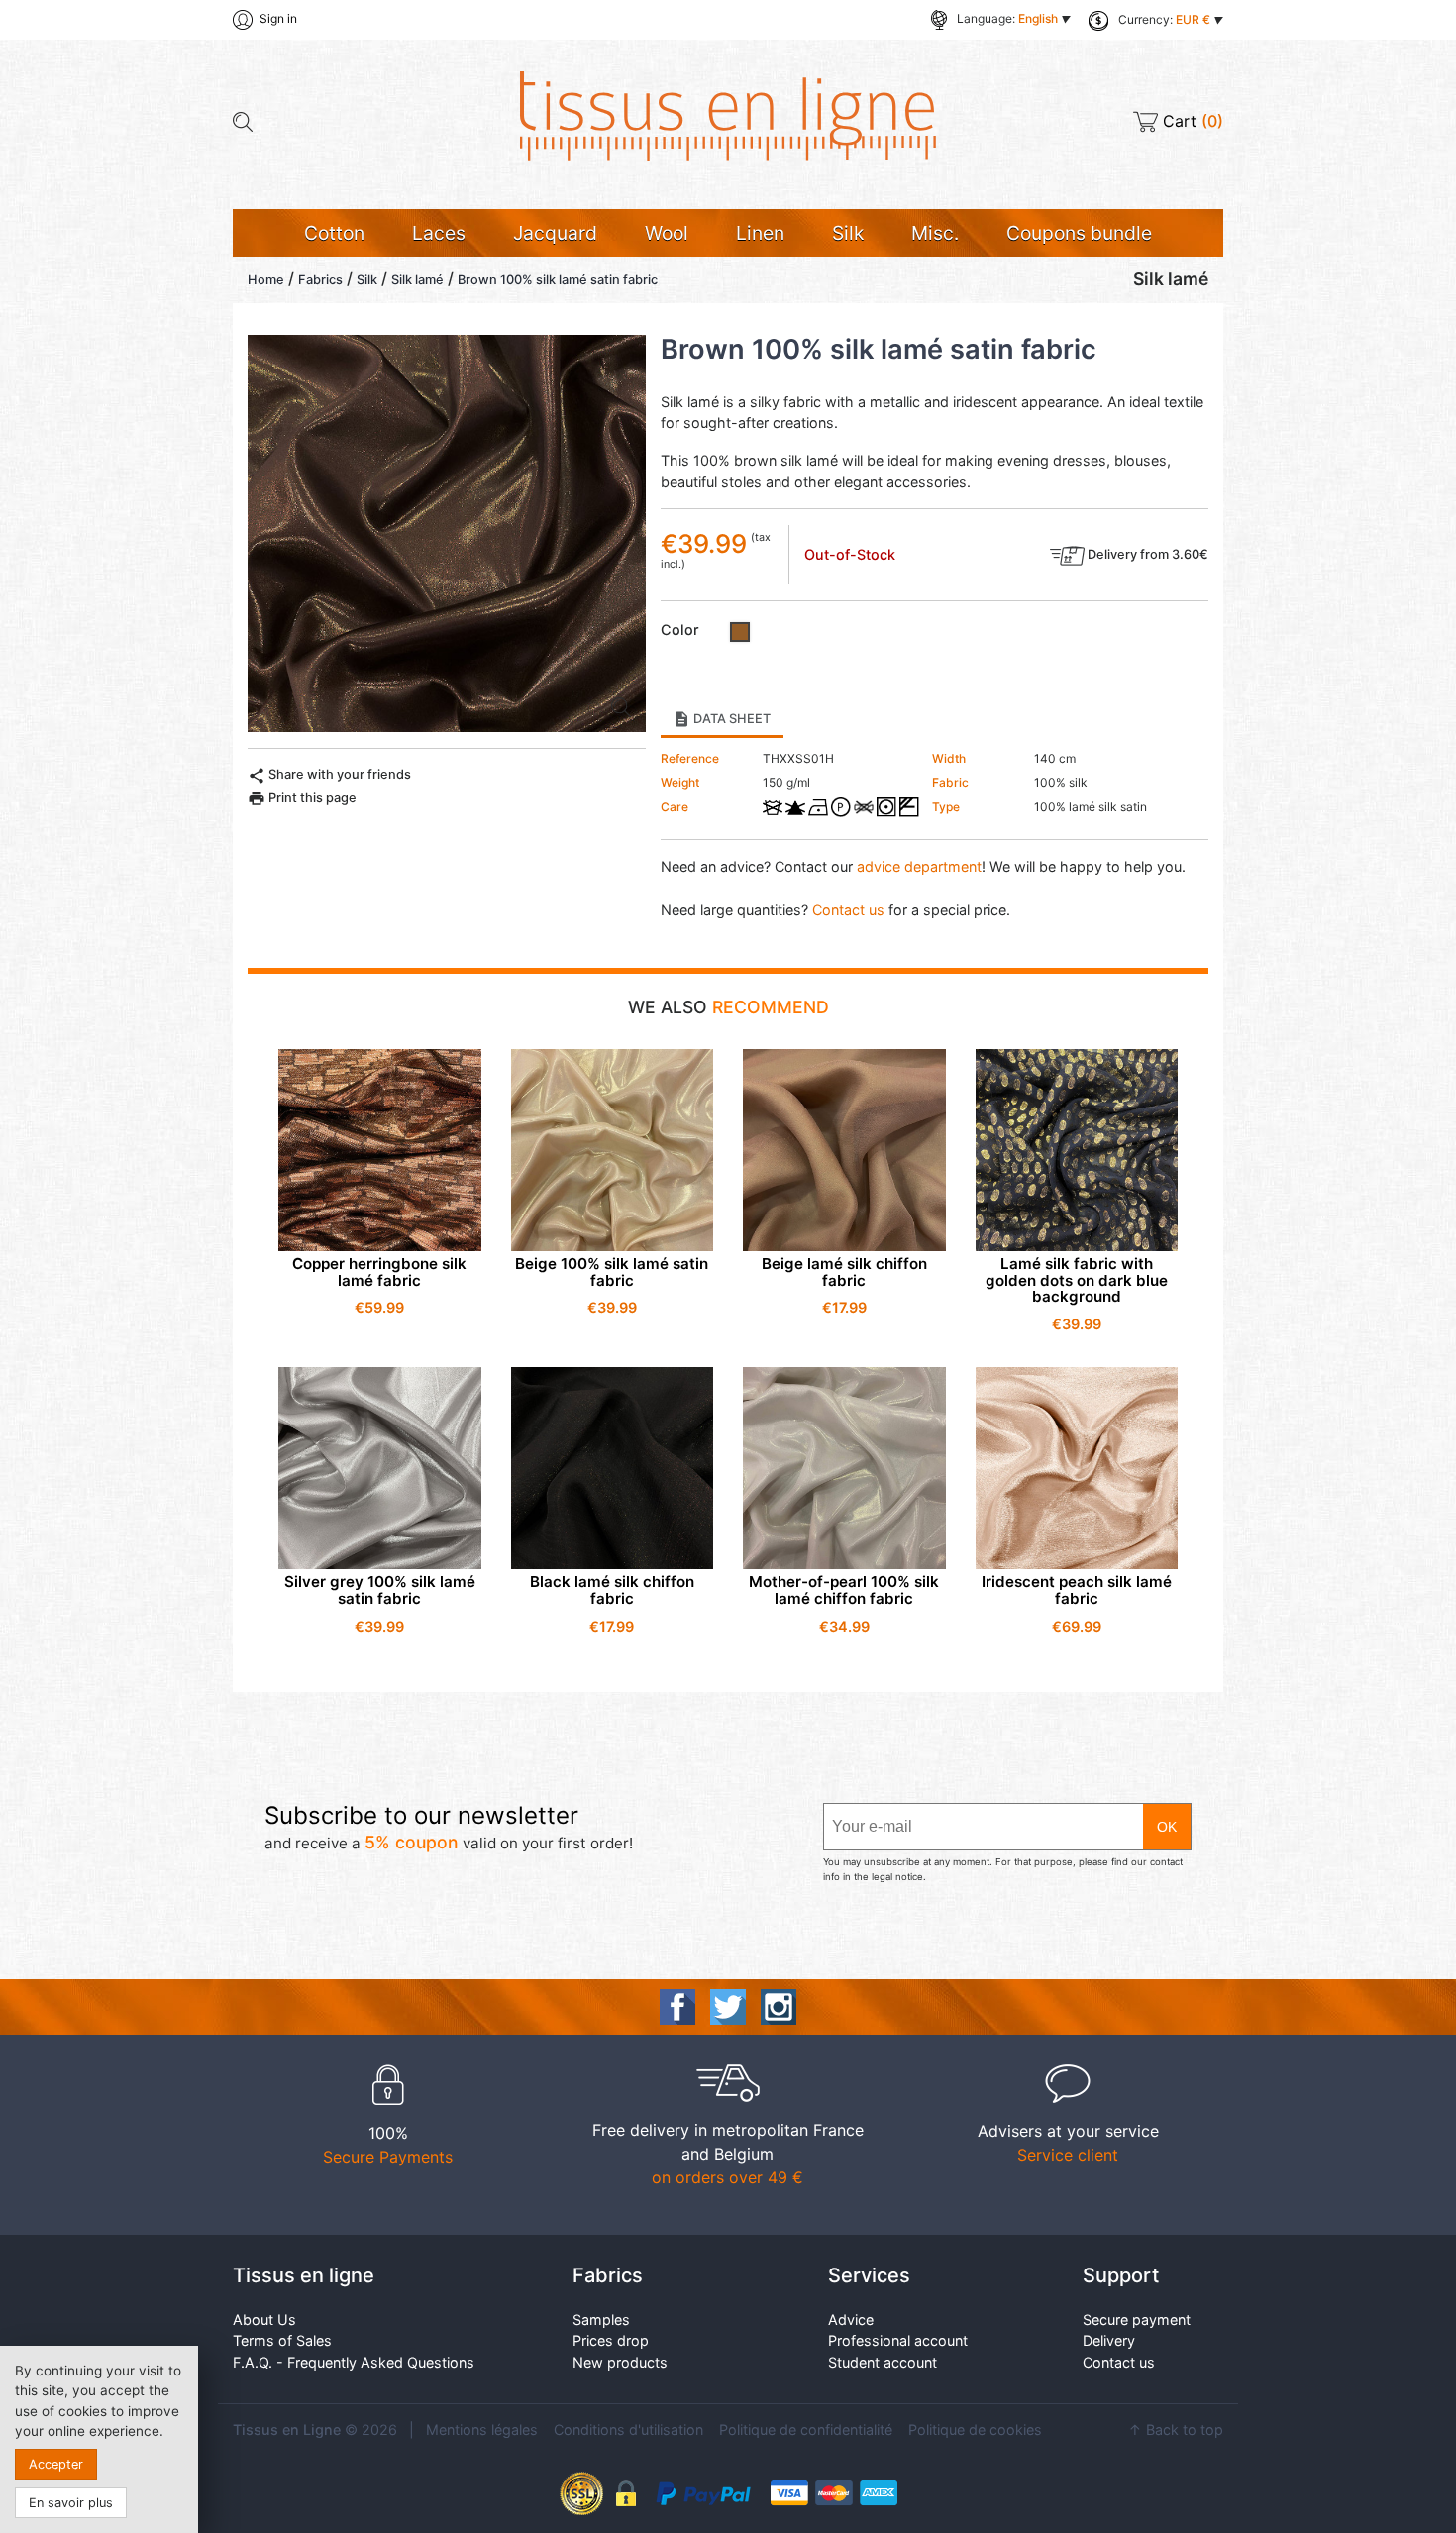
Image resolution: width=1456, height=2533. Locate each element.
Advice (851, 2320)
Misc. (935, 233)
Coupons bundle (1079, 233)
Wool (667, 233)
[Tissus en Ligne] (728, 115)
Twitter (728, 2007)
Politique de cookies (975, 2429)
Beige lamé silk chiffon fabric (844, 1272)
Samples (601, 2320)
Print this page (302, 798)
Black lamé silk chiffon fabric (612, 1590)
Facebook (677, 2007)
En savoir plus (71, 2503)
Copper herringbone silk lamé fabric (379, 1272)
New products (620, 2362)
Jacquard (555, 233)
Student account (883, 2362)
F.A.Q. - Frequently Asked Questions (354, 2362)
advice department (919, 866)
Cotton (334, 233)
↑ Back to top (1176, 2429)
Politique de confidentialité (806, 2429)
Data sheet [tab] (722, 719)
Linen (760, 233)
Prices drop (611, 2340)
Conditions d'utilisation (628, 2429)
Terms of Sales (282, 2340)
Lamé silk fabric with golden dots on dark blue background (1077, 1280)
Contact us (848, 910)
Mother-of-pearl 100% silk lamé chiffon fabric (844, 1590)
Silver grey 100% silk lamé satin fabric (380, 1590)
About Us (264, 2320)
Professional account (898, 2340)
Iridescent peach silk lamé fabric (1077, 1590)
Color (680, 630)
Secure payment (1137, 2320)
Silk (848, 233)
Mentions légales (482, 2429)
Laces (439, 233)
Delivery (1109, 2340)
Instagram (779, 2007)
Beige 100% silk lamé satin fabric (612, 1272)
